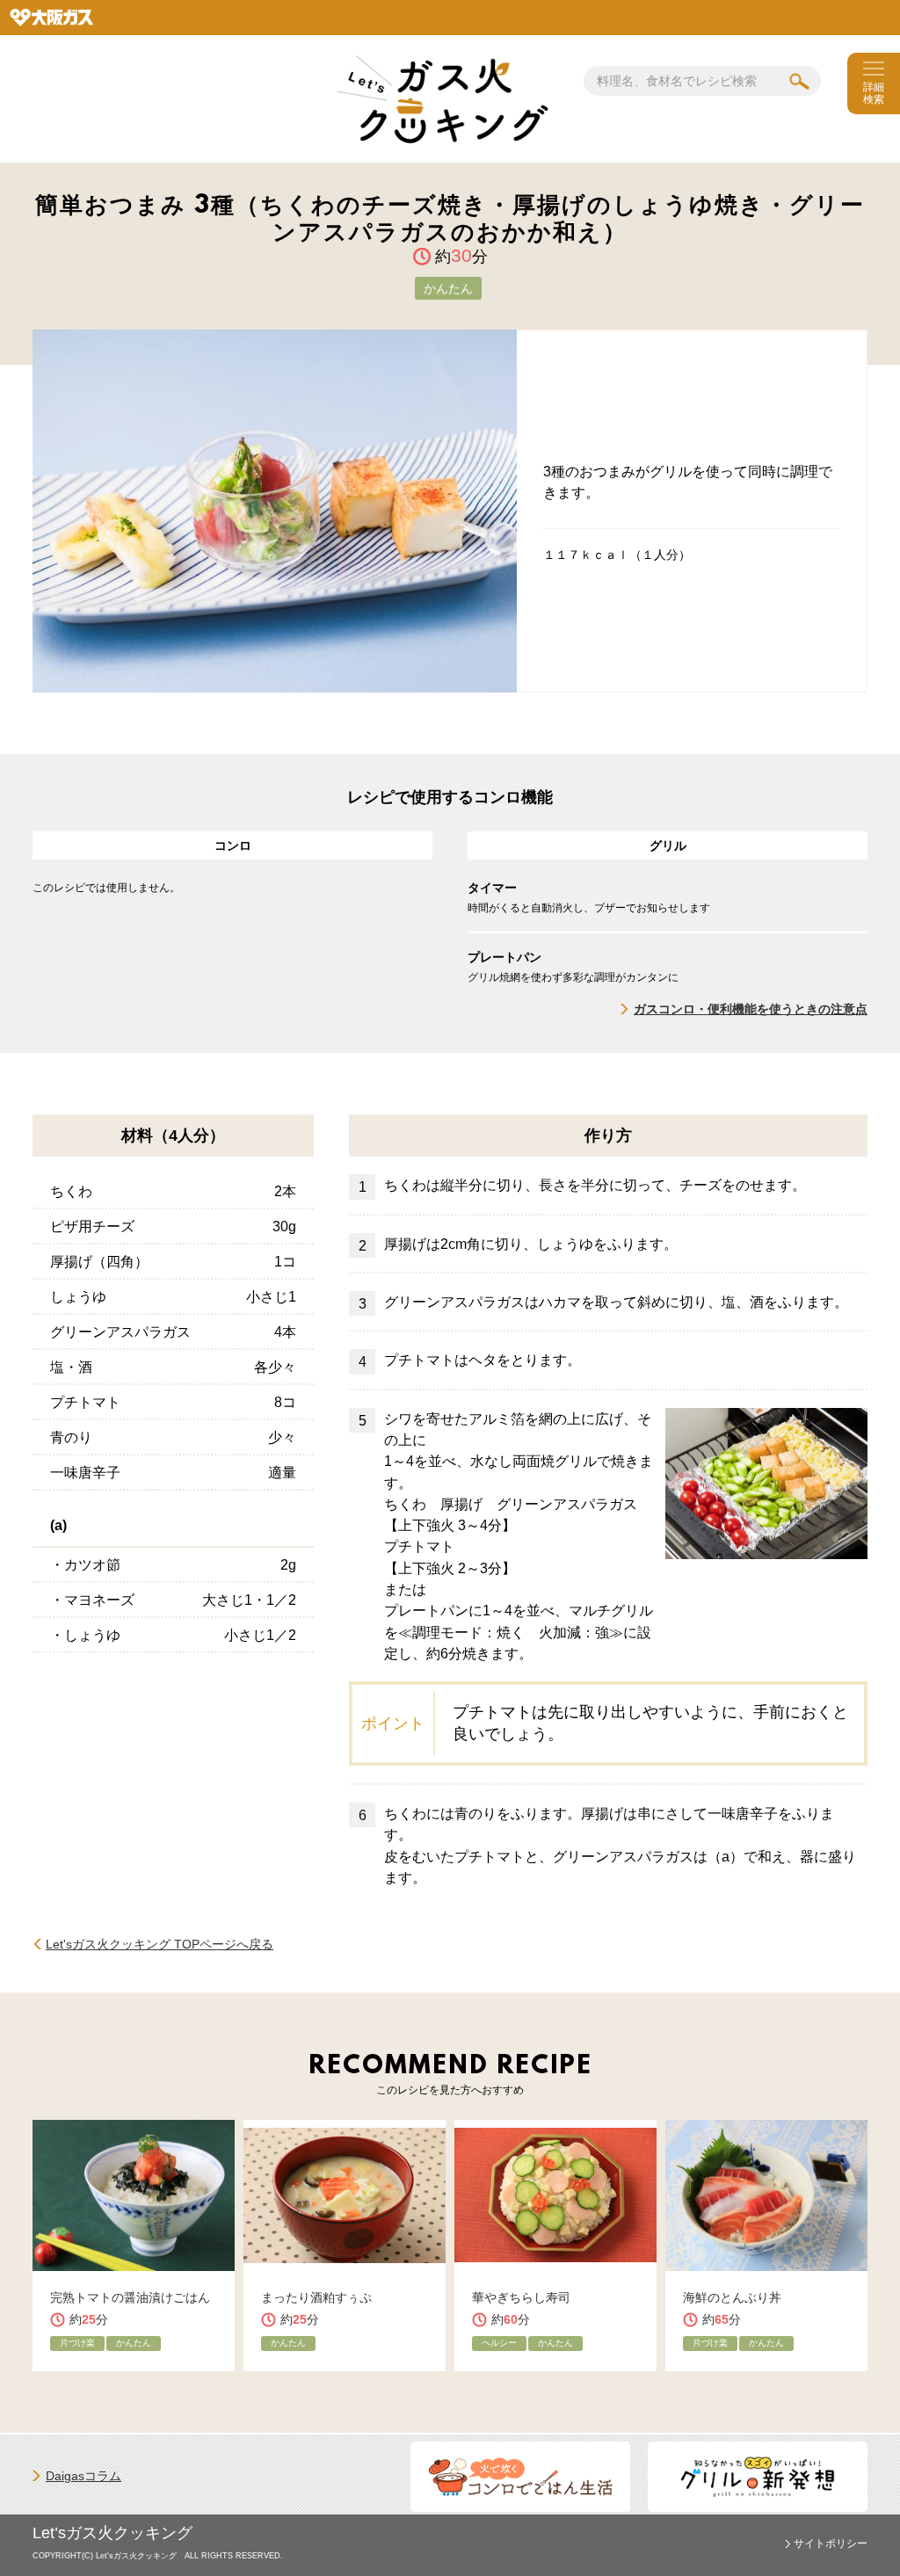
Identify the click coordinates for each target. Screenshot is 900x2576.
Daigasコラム (83, 2476)
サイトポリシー (831, 2543)
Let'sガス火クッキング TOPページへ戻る (160, 1944)
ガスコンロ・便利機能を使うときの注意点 (751, 1009)
